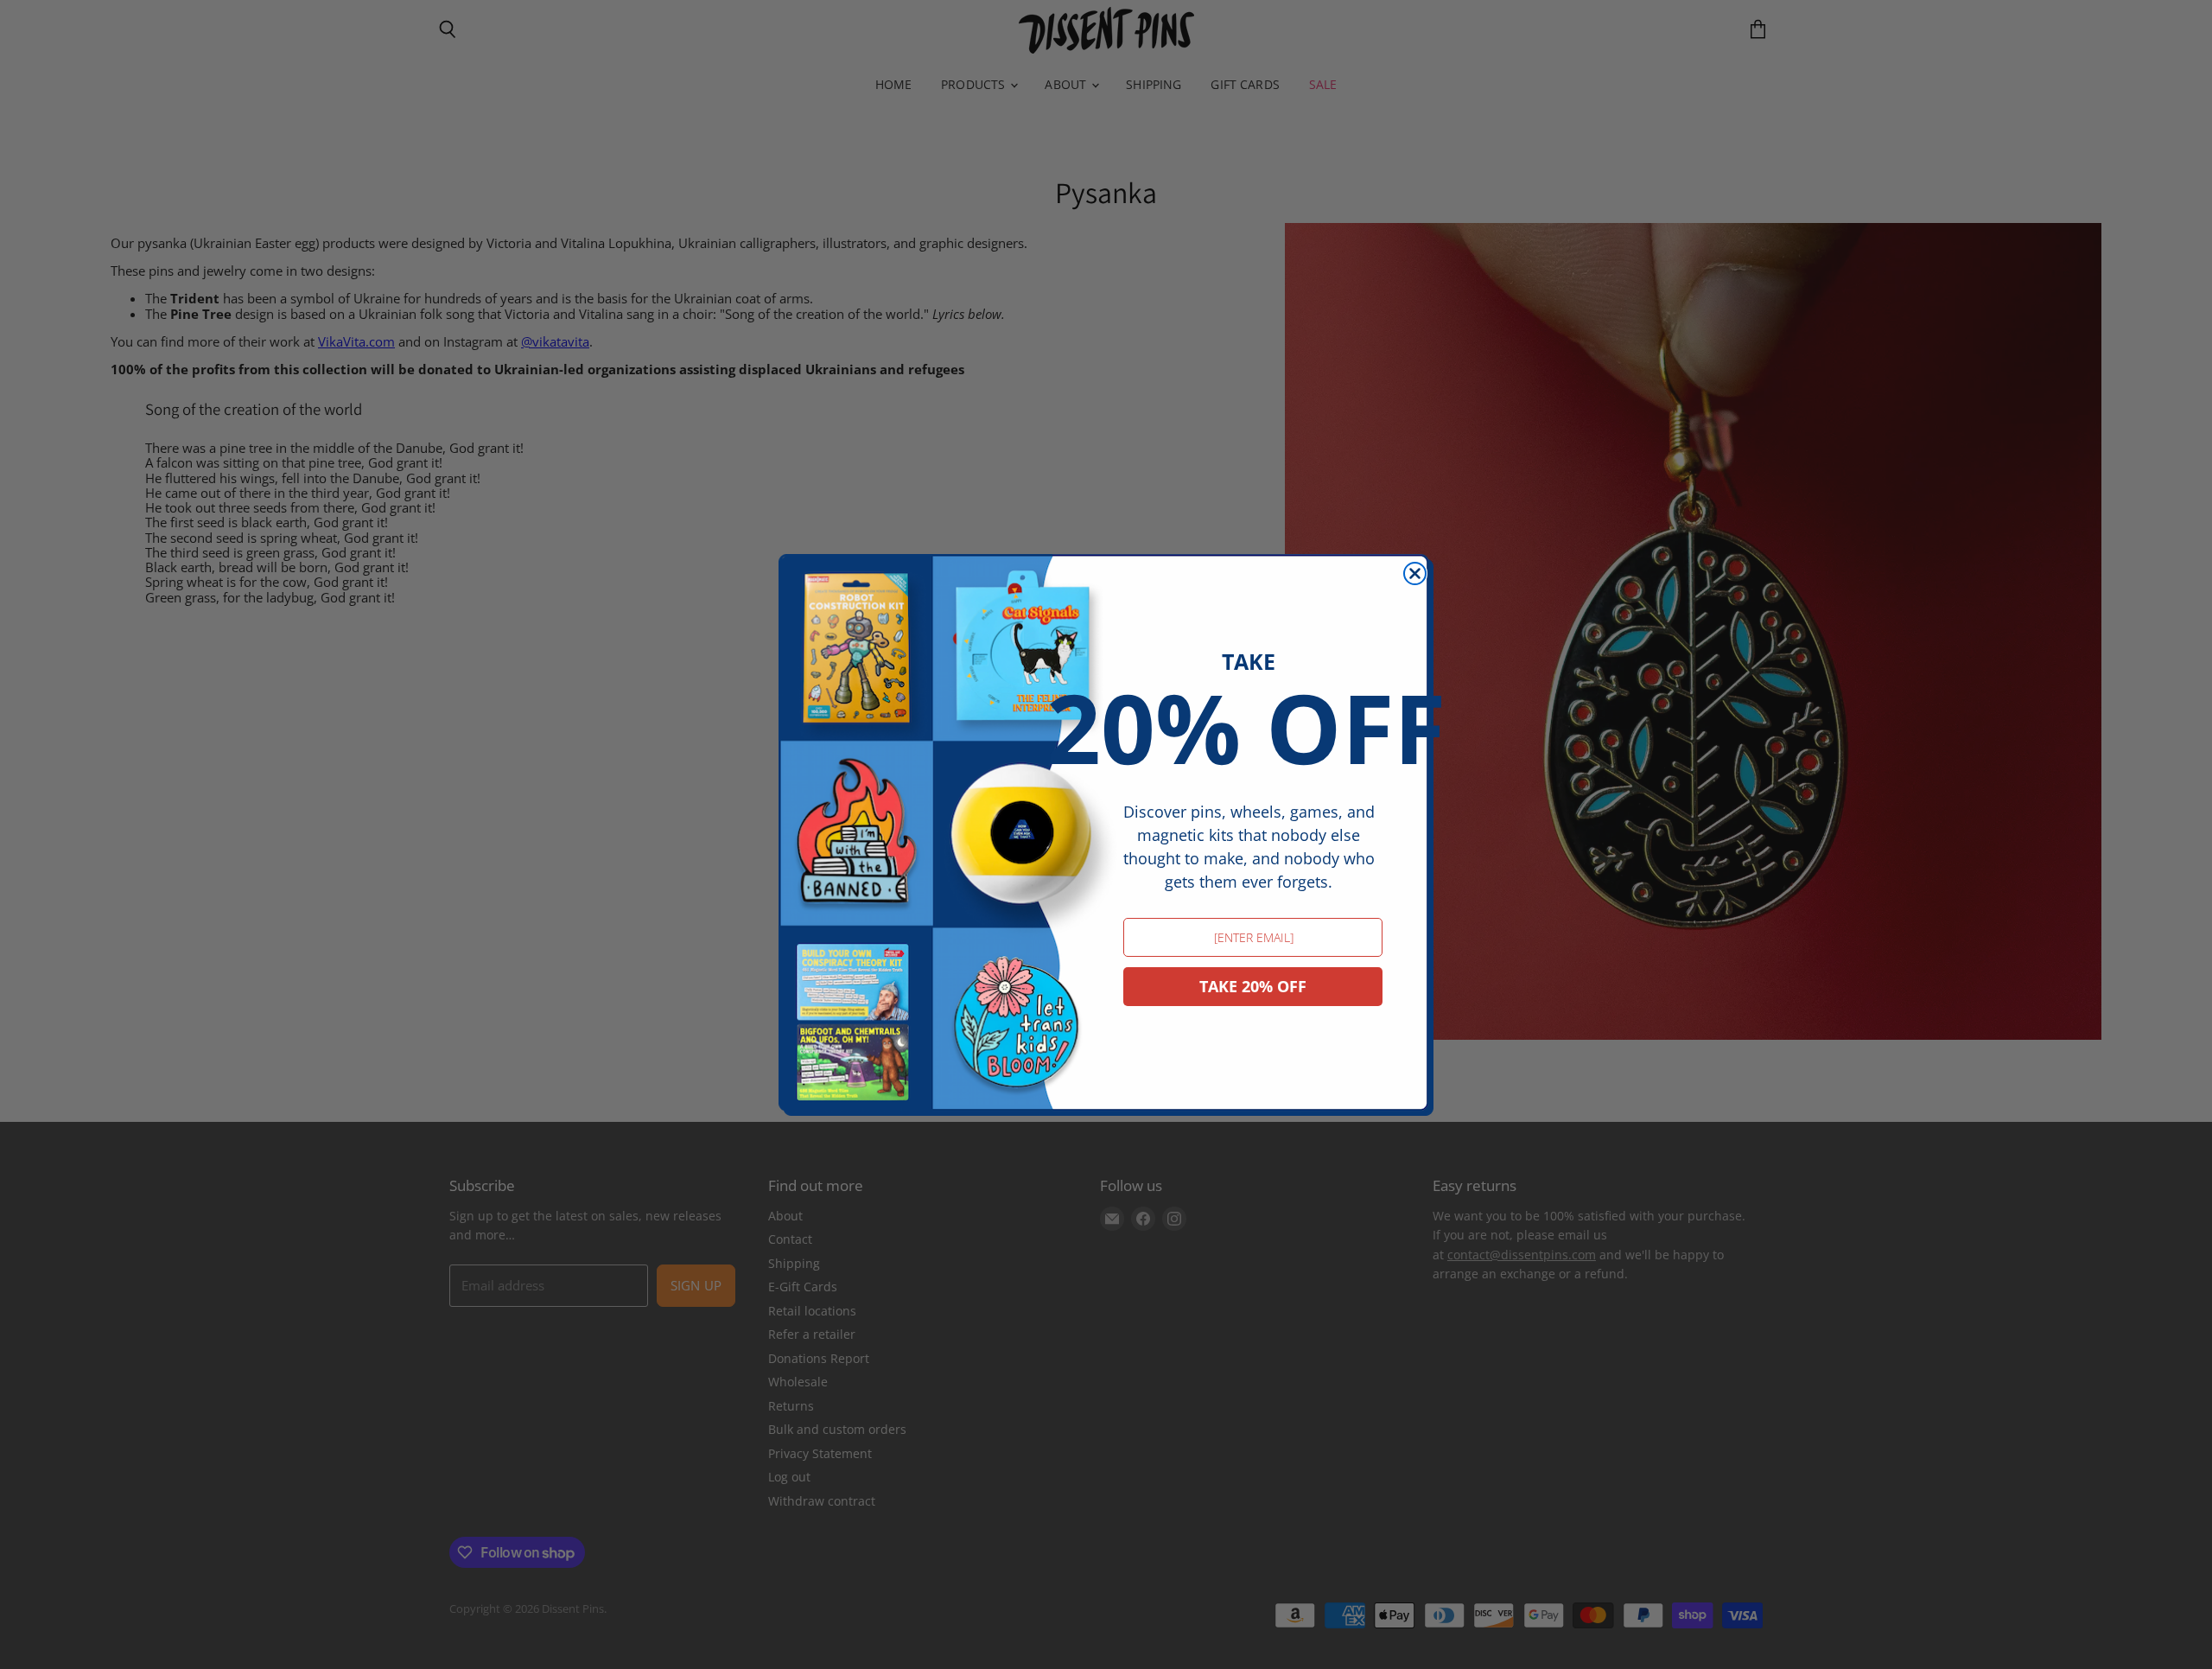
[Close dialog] (1415, 573)
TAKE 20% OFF (1253, 986)
